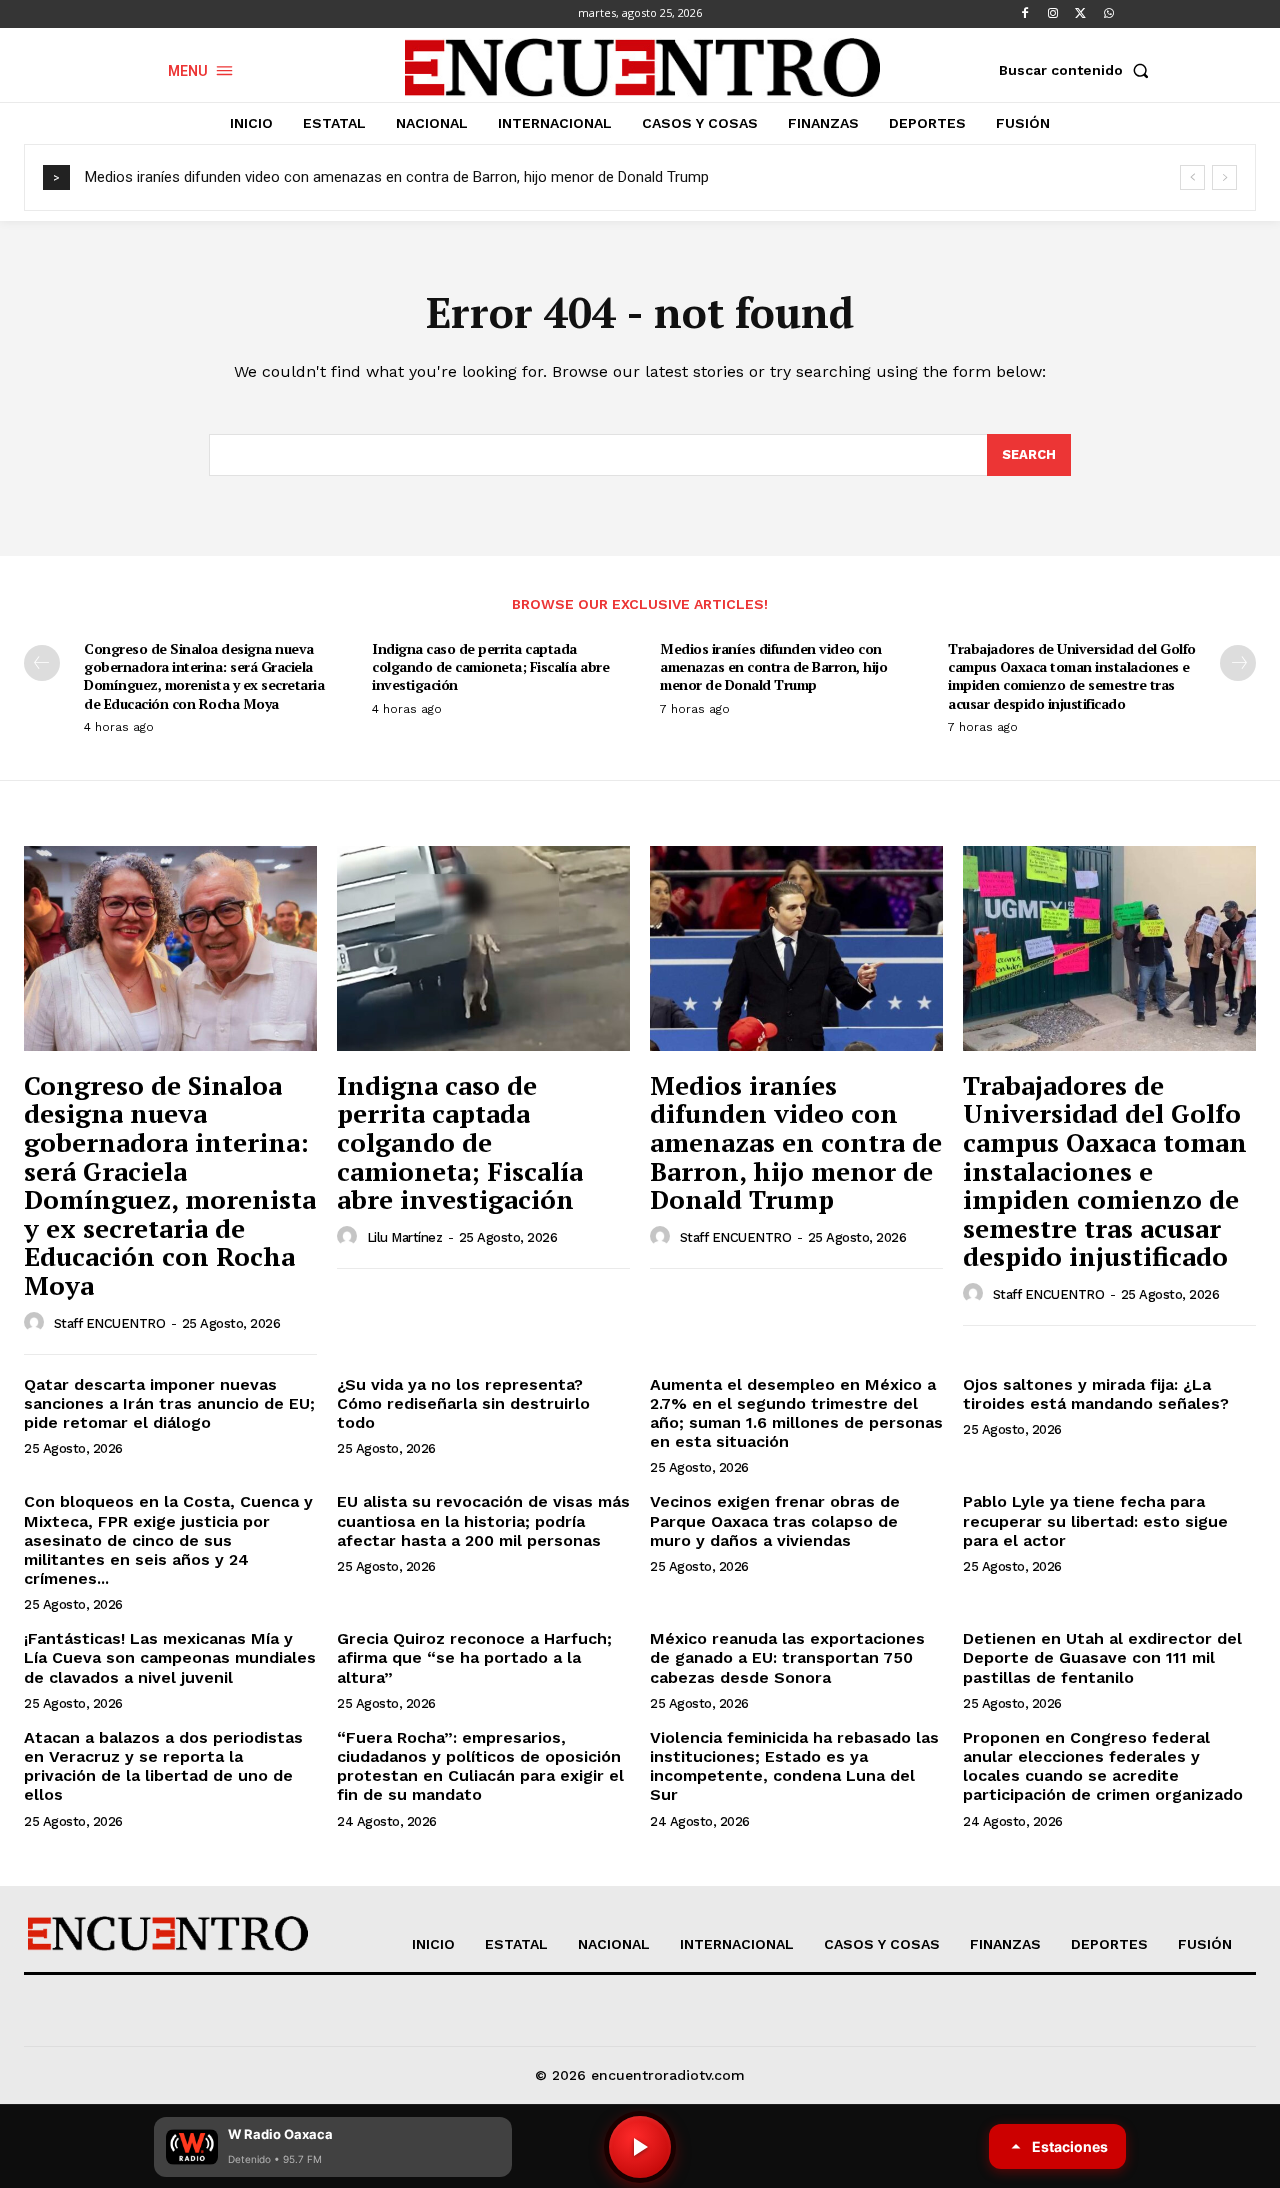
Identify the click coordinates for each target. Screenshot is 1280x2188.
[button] (1078, 70)
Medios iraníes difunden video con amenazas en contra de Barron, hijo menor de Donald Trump (397, 177)
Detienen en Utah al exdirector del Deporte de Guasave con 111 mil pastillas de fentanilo (1102, 1657)
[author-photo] (37, 1323)
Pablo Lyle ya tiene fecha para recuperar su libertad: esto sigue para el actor (1095, 1520)
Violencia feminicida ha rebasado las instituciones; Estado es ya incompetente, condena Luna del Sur (794, 1766)
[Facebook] (1025, 14)
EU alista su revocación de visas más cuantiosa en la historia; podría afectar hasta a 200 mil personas (483, 1520)
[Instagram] (1053, 14)
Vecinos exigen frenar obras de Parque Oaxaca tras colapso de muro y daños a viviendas (775, 1520)
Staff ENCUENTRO (110, 1323)
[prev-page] (42, 663)
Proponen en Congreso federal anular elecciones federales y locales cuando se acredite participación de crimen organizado (1103, 1766)
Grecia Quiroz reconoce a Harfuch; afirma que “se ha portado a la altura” (474, 1657)
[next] (1224, 177)
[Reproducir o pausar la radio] (640, 2147)
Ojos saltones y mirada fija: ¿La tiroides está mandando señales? (1096, 1394)
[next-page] (1238, 663)
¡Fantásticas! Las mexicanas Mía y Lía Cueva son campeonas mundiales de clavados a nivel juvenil (170, 1657)
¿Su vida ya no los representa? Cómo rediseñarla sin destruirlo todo (463, 1403)
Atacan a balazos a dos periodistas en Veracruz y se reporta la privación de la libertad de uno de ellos (163, 1766)
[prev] (1192, 177)
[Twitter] (1081, 14)
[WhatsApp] (1109, 14)
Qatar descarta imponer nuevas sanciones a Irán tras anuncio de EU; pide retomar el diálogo (169, 1403)
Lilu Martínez (405, 1237)
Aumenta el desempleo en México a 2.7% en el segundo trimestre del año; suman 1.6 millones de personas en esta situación (796, 1413)
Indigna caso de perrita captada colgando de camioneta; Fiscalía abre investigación (490, 666)
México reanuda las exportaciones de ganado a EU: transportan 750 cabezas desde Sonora (787, 1657)
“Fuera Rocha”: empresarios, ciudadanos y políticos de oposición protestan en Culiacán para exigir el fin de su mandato (480, 1766)
